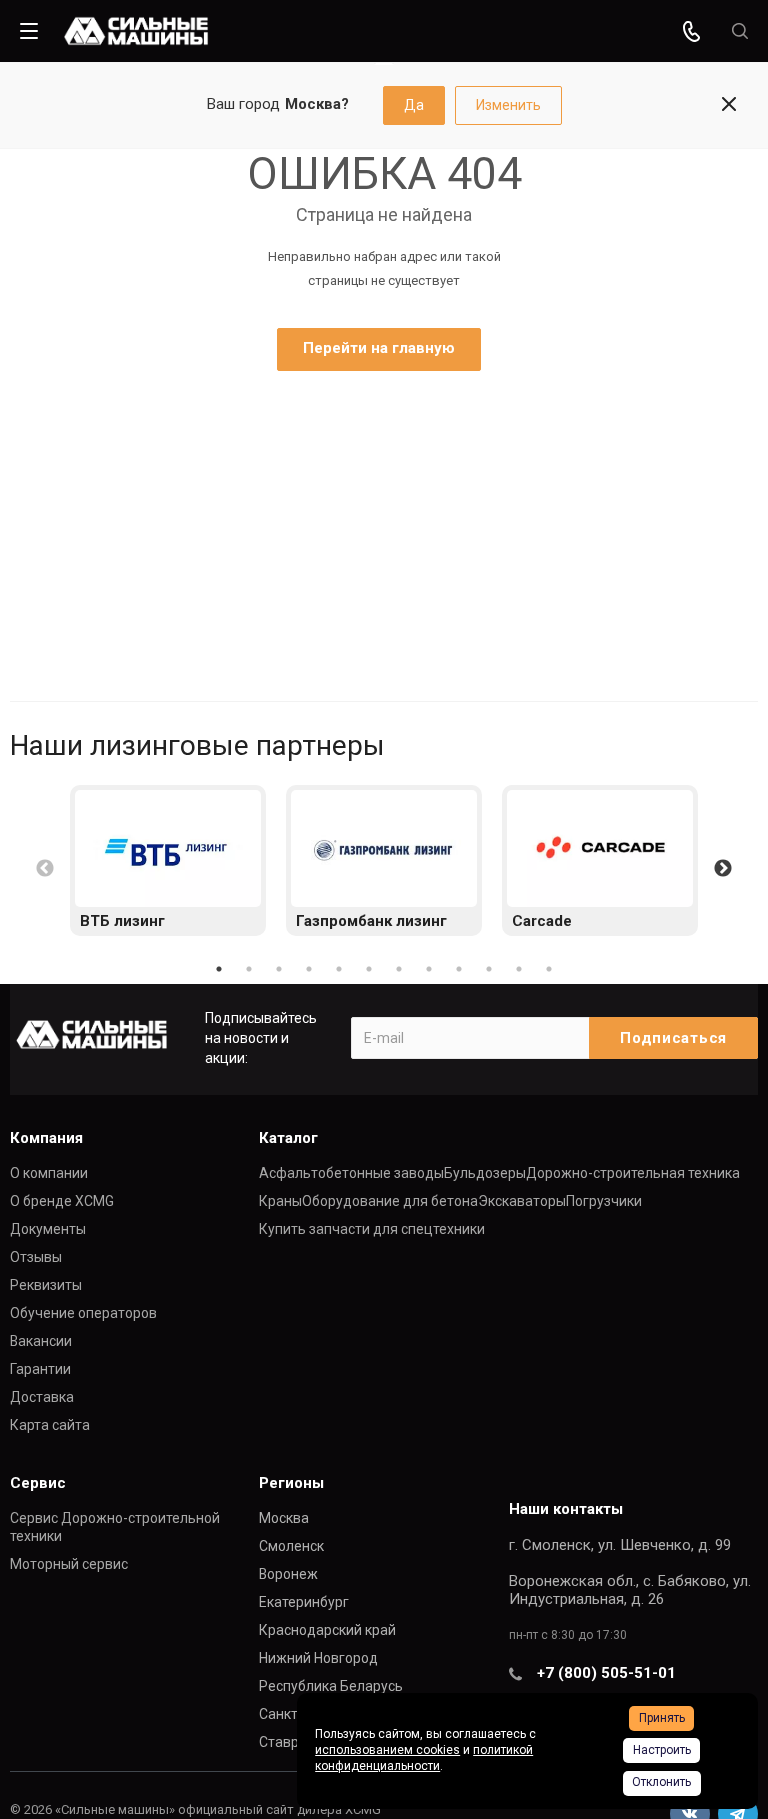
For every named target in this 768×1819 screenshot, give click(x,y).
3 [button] (279, 969)
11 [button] (519, 969)
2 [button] (249, 969)
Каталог (288, 1138)
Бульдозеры (485, 1173)
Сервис (38, 1483)
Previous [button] (45, 869)
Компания (46, 1138)
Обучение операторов (83, 1313)
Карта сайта (50, 1425)
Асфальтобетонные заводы (351, 1173)
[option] (168, 860)
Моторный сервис (69, 1564)
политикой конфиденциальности (424, 1758)
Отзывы (36, 1257)
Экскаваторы (522, 1201)
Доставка (42, 1397)
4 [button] (309, 969)
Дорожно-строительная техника (633, 1173)
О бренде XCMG (62, 1201)
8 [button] (429, 969)
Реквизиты (46, 1285)
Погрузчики (604, 1201)
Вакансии (41, 1341)
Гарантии (40, 1369)
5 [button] (339, 969)
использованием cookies (387, 1750)
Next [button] (723, 869)
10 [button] (489, 969)
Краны (280, 1201)
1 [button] (219, 969)
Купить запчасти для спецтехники (372, 1229)
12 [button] (549, 969)
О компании (49, 1173)
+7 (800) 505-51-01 (606, 1673)
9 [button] (459, 969)
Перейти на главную (379, 348)
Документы (48, 1229)
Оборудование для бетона (390, 1201)
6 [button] (369, 969)
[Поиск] (740, 32)
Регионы (291, 1483)
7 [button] (399, 969)
